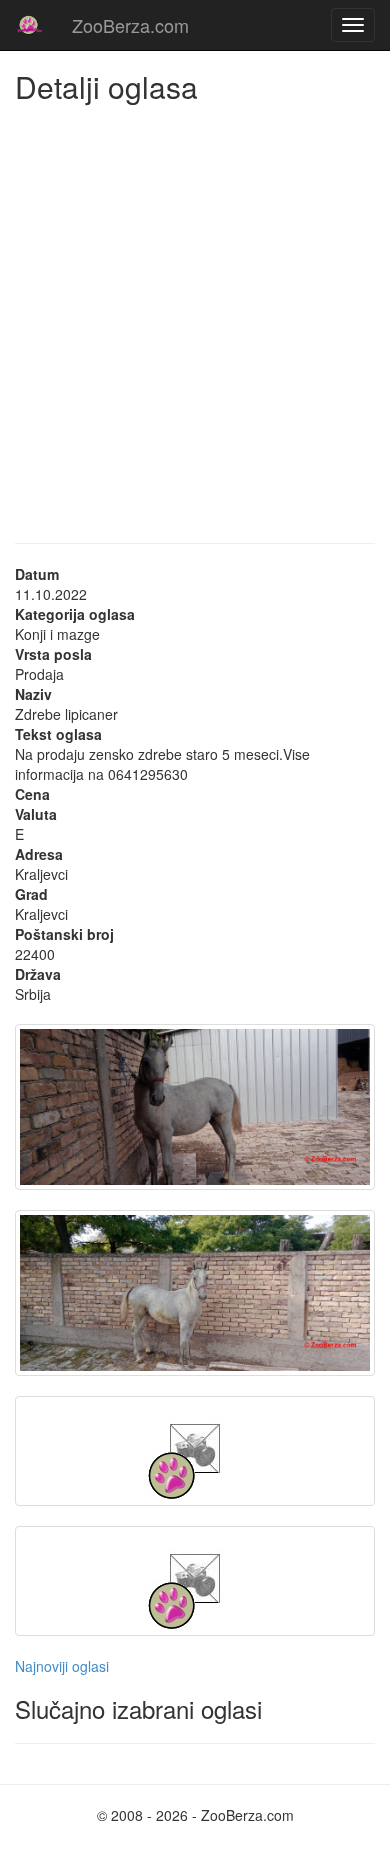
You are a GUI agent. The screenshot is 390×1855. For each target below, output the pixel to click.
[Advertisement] (195, 308)
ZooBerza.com (130, 25)
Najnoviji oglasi (62, 1666)
